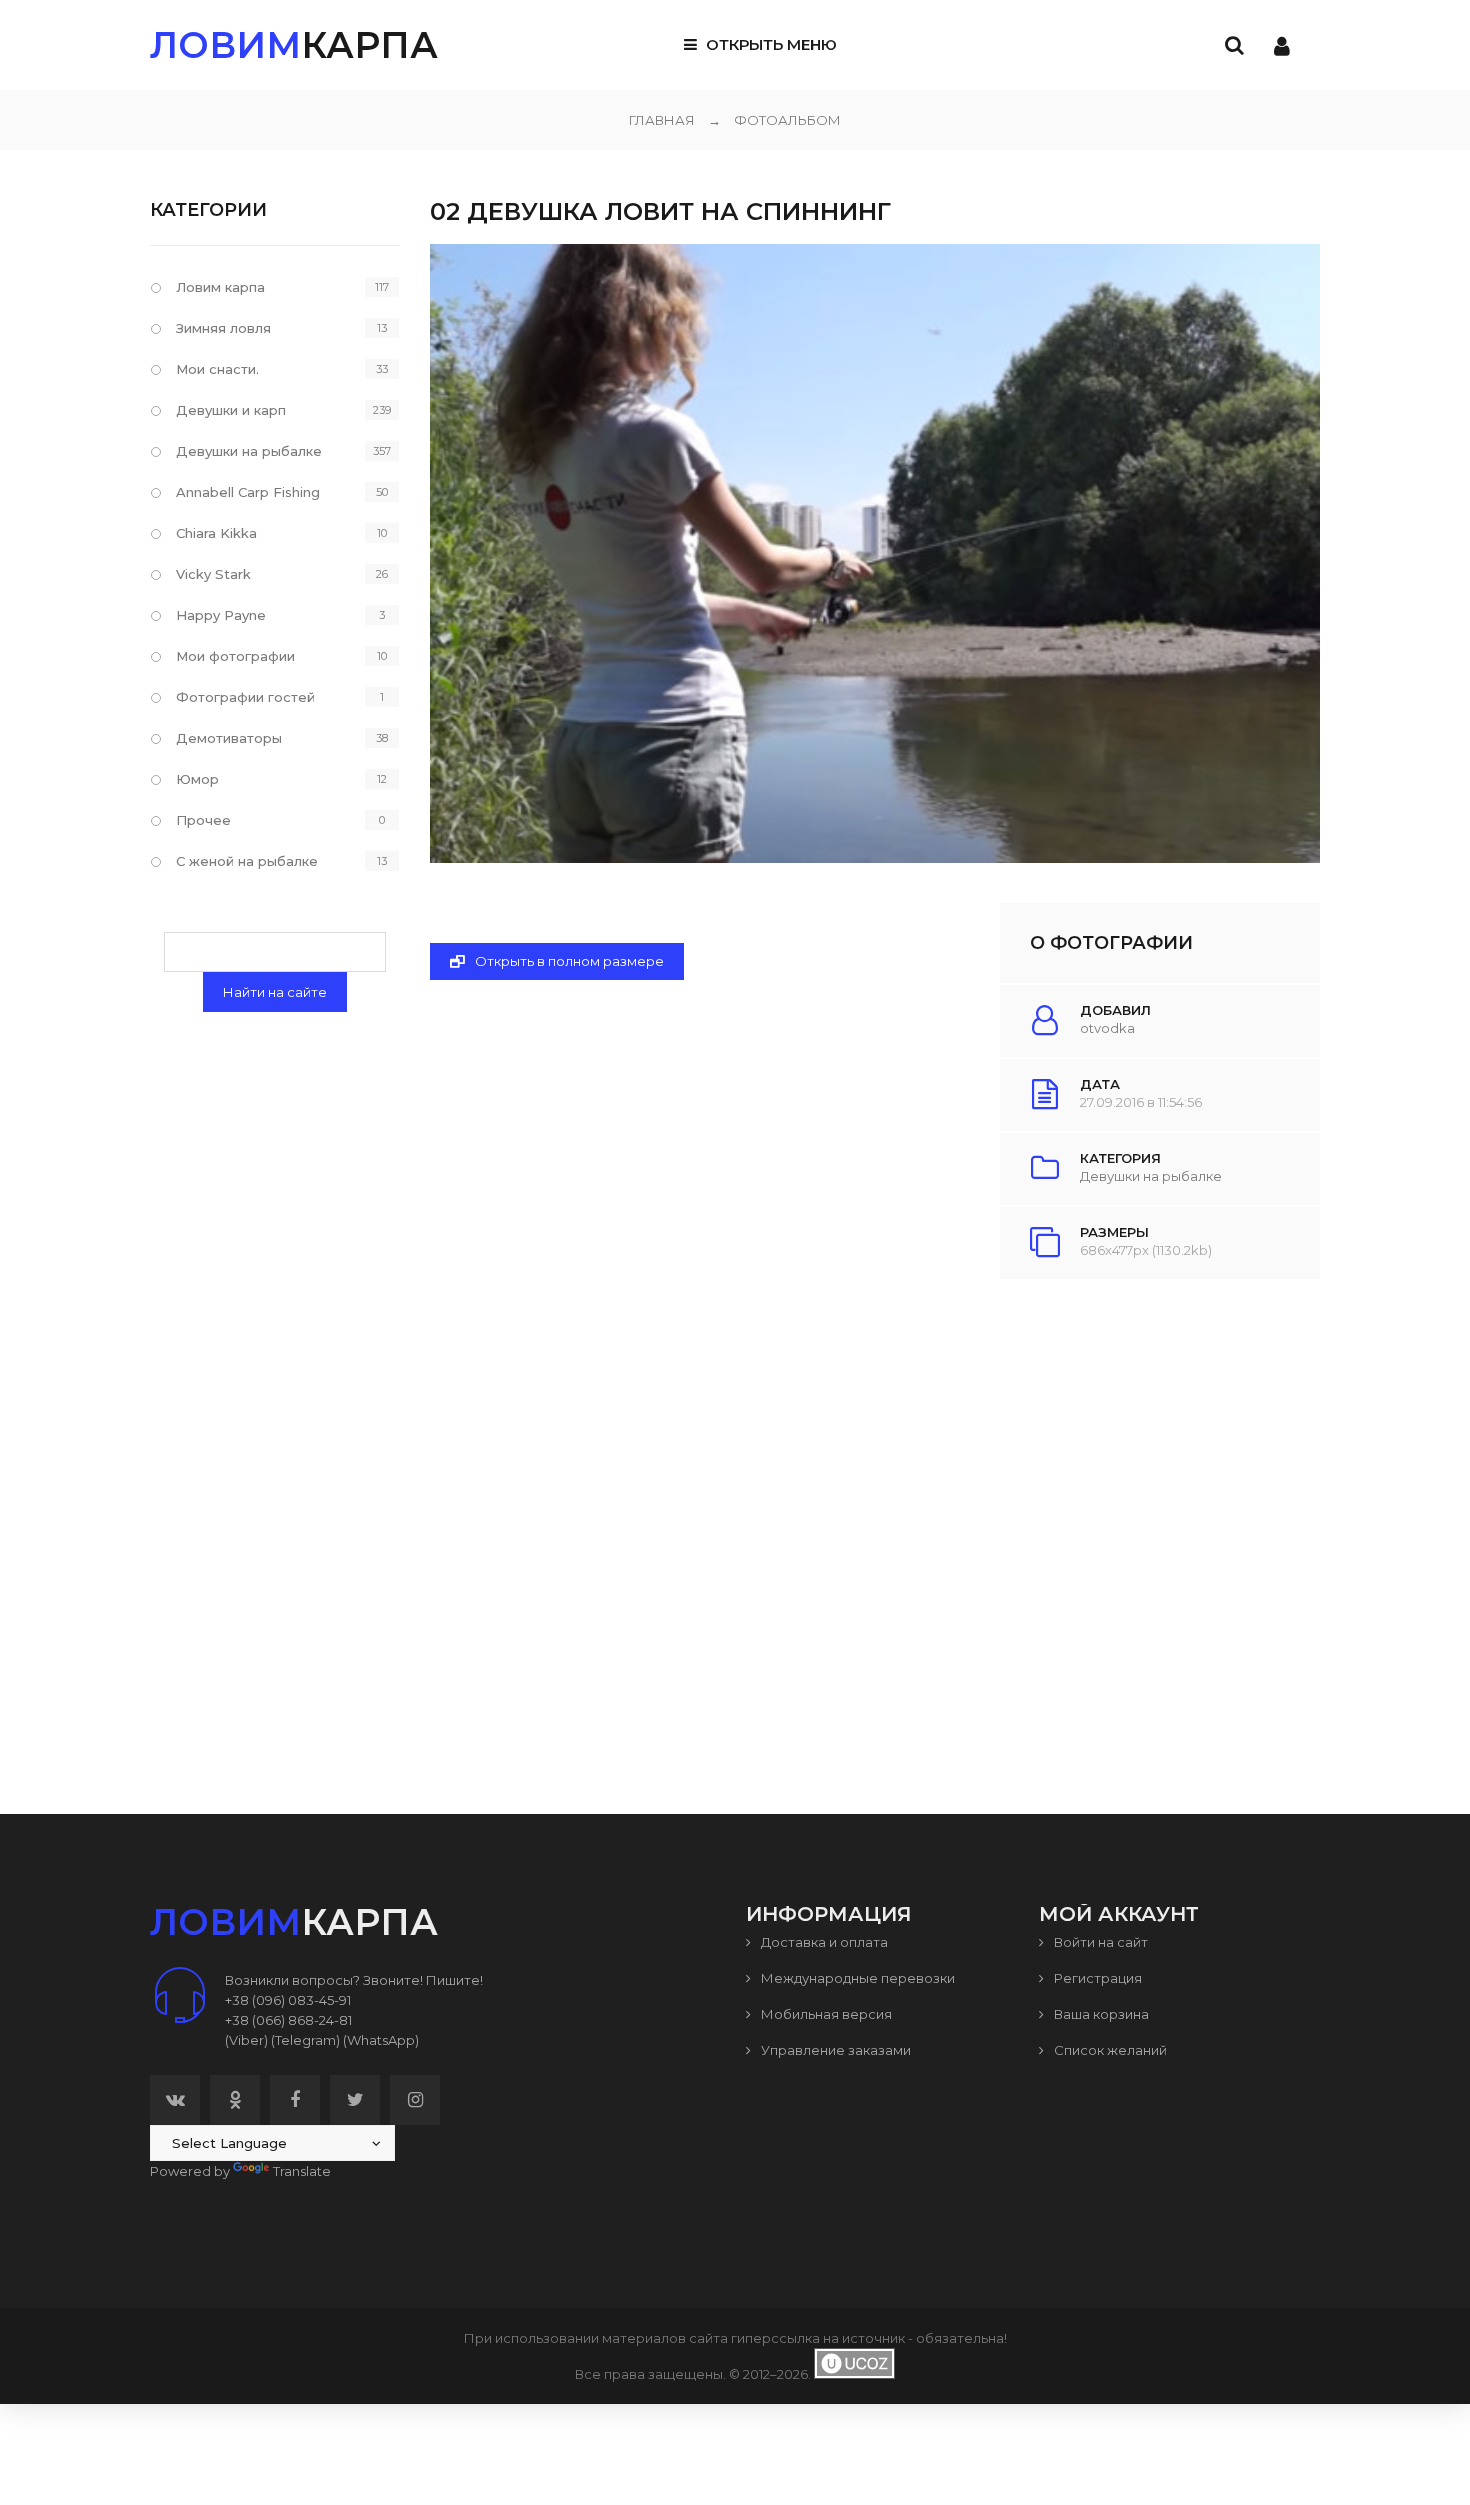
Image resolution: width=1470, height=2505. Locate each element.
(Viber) (246, 2040)
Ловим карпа (220, 287)
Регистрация (1096, 1978)
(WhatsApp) (381, 2040)
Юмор (197, 779)
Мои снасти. (217, 369)
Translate (302, 2171)
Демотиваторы (229, 738)
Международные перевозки (856, 1978)
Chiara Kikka (216, 533)
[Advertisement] (875, 1501)
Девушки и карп (231, 410)
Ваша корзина (1100, 2014)
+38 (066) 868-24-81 (288, 2020)
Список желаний (1109, 2050)
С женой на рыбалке (247, 861)
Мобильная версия (825, 2014)
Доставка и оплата (823, 1942)
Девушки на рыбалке (1151, 1176)
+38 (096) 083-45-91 (288, 2000)
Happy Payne (221, 615)
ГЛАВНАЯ (662, 120)
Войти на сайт (1099, 1942)
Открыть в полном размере (568, 961)
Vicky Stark (213, 574)
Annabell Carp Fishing (248, 492)
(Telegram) (305, 2040)
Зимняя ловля (223, 328)
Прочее (203, 820)
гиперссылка (775, 2338)
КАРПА (294, 45)
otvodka (1107, 1028)
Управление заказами (834, 2050)
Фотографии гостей (245, 697)
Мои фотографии (235, 656)
